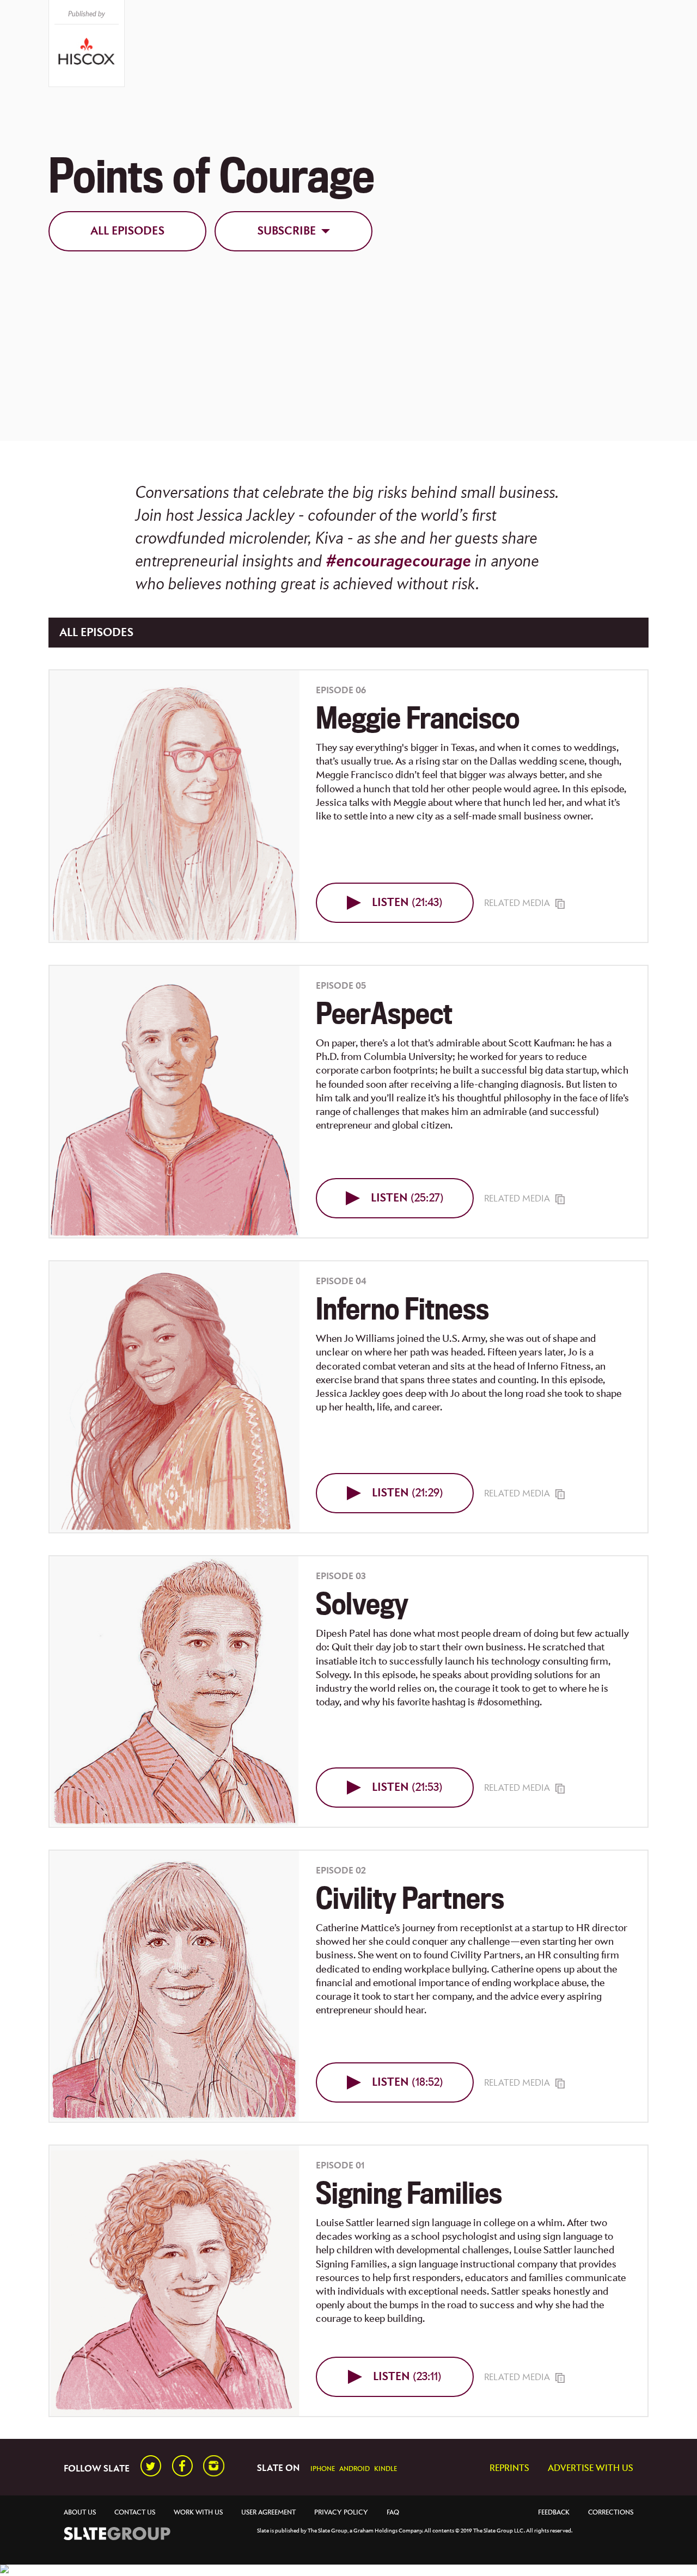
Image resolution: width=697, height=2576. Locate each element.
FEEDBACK (554, 2513)
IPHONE (323, 2469)
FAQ (393, 2513)
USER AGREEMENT (268, 2513)
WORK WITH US (198, 2513)
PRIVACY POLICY (341, 2513)
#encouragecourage (399, 562)
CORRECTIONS (611, 2513)
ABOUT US (80, 2513)
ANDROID (354, 2469)
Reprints (509, 2469)
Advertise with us (591, 2469)
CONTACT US (135, 2513)
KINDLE (386, 2469)
